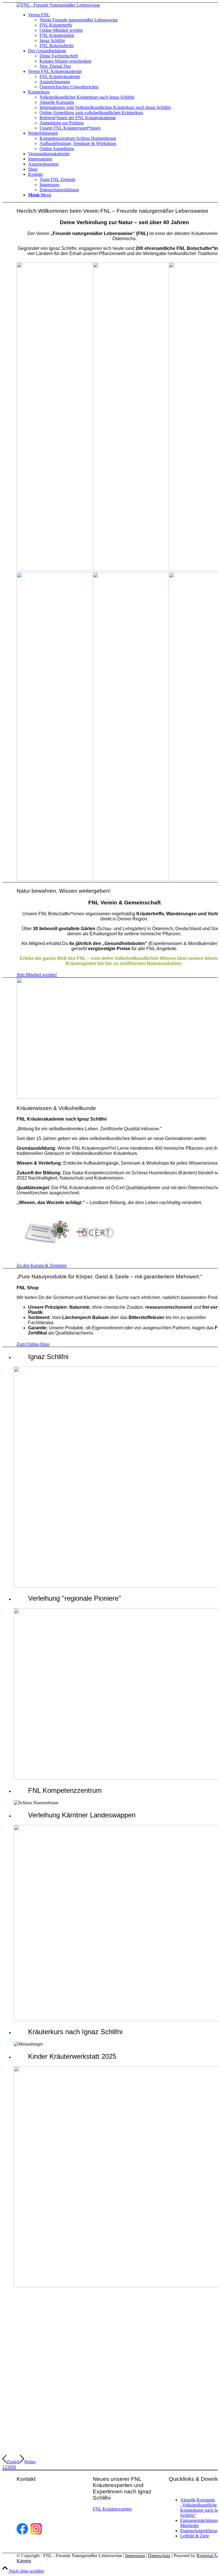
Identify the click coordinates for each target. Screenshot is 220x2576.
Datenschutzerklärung (200, 2531)
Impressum (135, 2556)
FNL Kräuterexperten (112, 2509)
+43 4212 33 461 (49, 2511)
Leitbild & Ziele (195, 2536)
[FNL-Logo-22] (58, 5)
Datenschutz (159, 2556)
